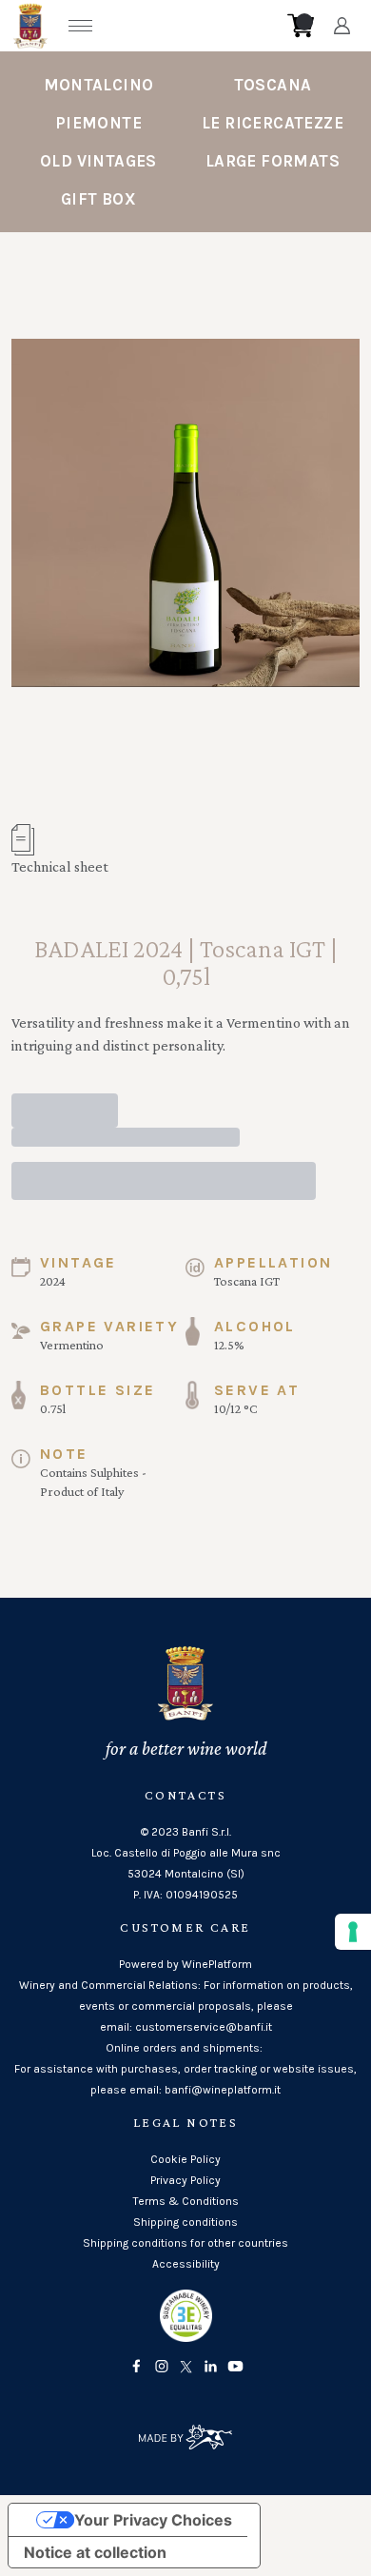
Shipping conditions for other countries (185, 2243)
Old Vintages (98, 161)
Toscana (273, 85)
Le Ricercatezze (273, 123)
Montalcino (99, 85)
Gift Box (98, 199)
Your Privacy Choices (153, 2520)
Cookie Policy (185, 2159)
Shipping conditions (185, 2222)
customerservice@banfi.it (204, 2027)
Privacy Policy (185, 2180)
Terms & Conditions (186, 2201)
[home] (191, 26)
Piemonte (98, 123)
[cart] (301, 26)
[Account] (342, 26)
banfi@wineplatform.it (223, 2090)
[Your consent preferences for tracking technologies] (353, 1932)
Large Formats (273, 161)
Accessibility (186, 2264)
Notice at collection (95, 2552)
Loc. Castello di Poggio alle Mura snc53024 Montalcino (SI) (186, 1863)
